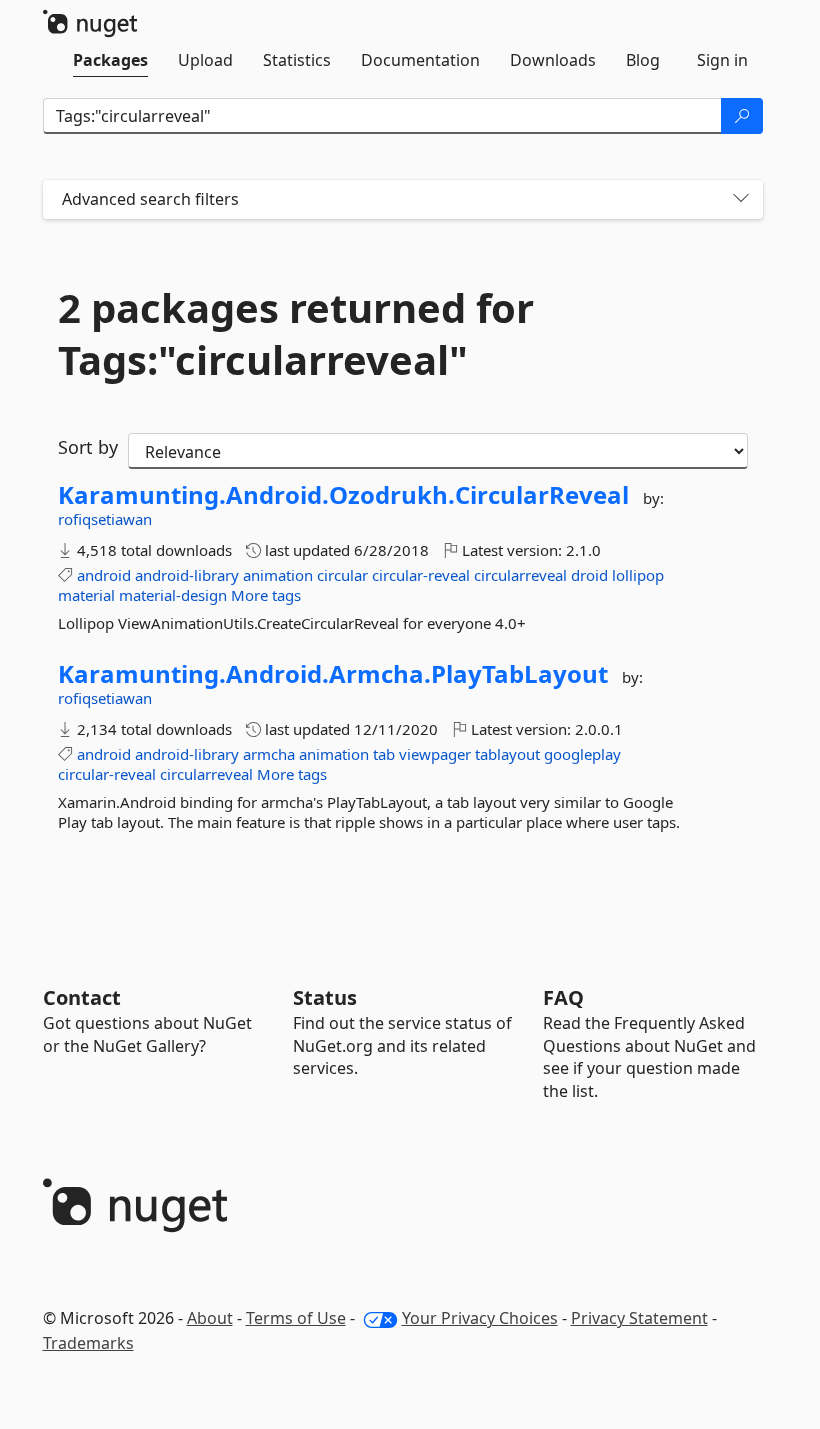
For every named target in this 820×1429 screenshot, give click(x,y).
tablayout (507, 754)
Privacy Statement (639, 1318)
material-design (173, 595)
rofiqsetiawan (105, 519)
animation (278, 575)
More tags (266, 595)
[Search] (742, 116)
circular (342, 575)
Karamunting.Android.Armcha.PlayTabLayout (333, 674)
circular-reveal (421, 575)
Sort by (88, 447)
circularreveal (520, 575)
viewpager (435, 754)
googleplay (582, 754)
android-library (187, 575)
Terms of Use (296, 1318)
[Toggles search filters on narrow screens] (741, 199)
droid (589, 575)
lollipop (638, 575)
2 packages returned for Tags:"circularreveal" (296, 334)
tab (384, 754)
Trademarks (88, 1343)
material (86, 595)
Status (325, 997)
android (104, 575)
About (210, 1318)
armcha (269, 754)
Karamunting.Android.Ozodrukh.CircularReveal (343, 495)
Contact (82, 997)
